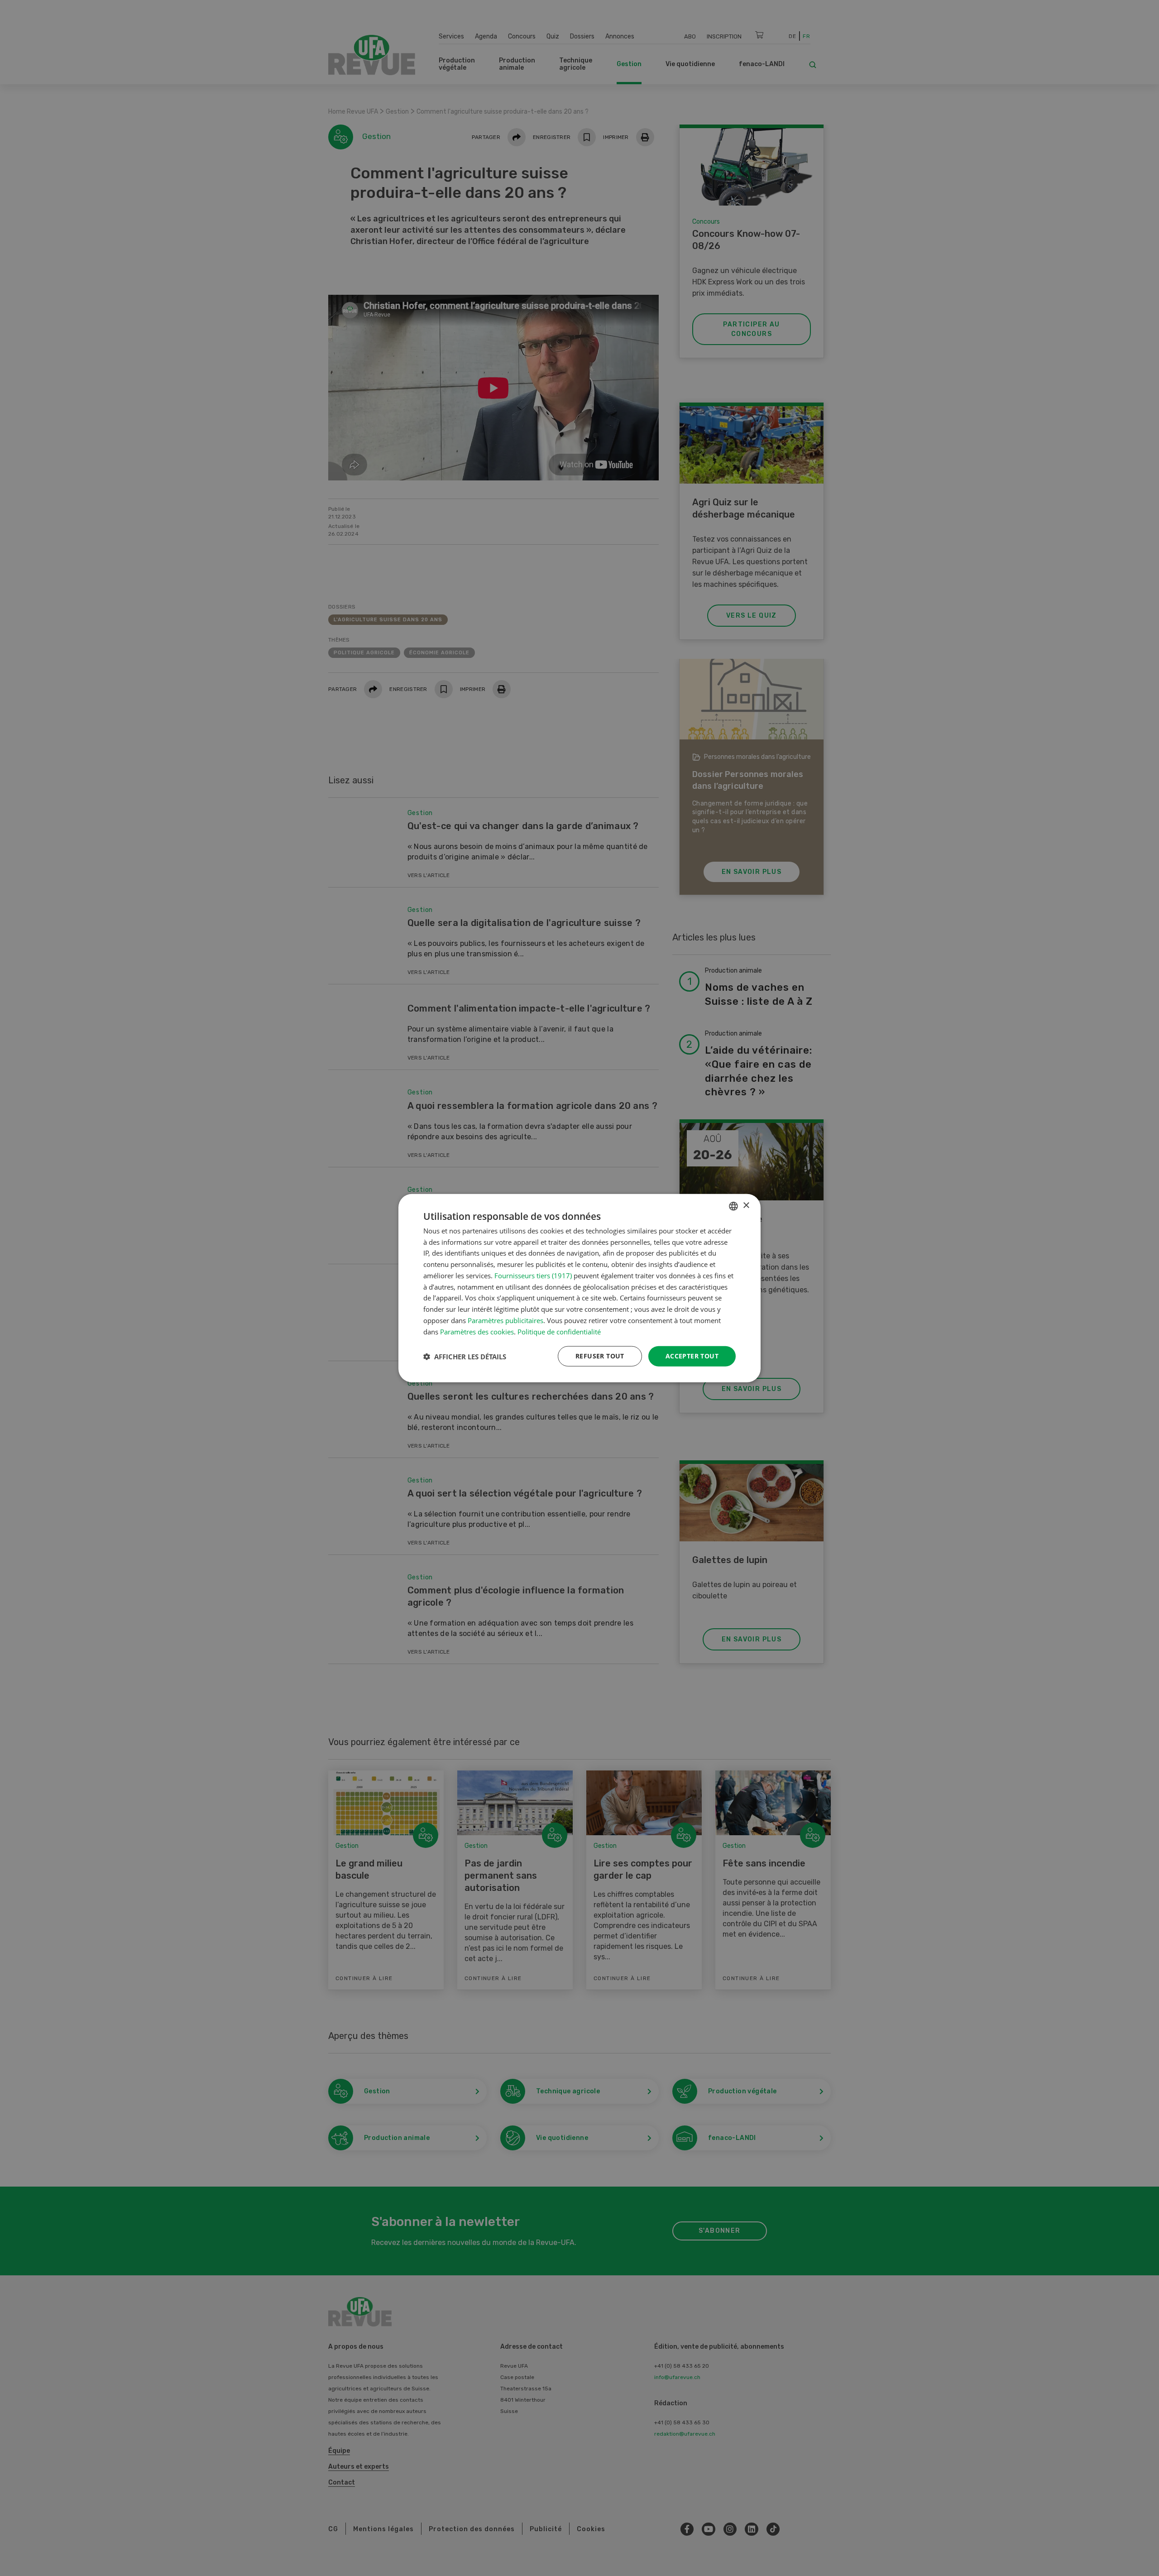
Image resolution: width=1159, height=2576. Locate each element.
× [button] (746, 1206)
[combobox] (733, 1206)
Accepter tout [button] (692, 1356)
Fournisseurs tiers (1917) (533, 1276)
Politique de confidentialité (559, 1331)
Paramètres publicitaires (505, 1320)
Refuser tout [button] (600, 1356)
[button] (465, 1356)
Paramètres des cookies (477, 1331)
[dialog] (579, 1288)
